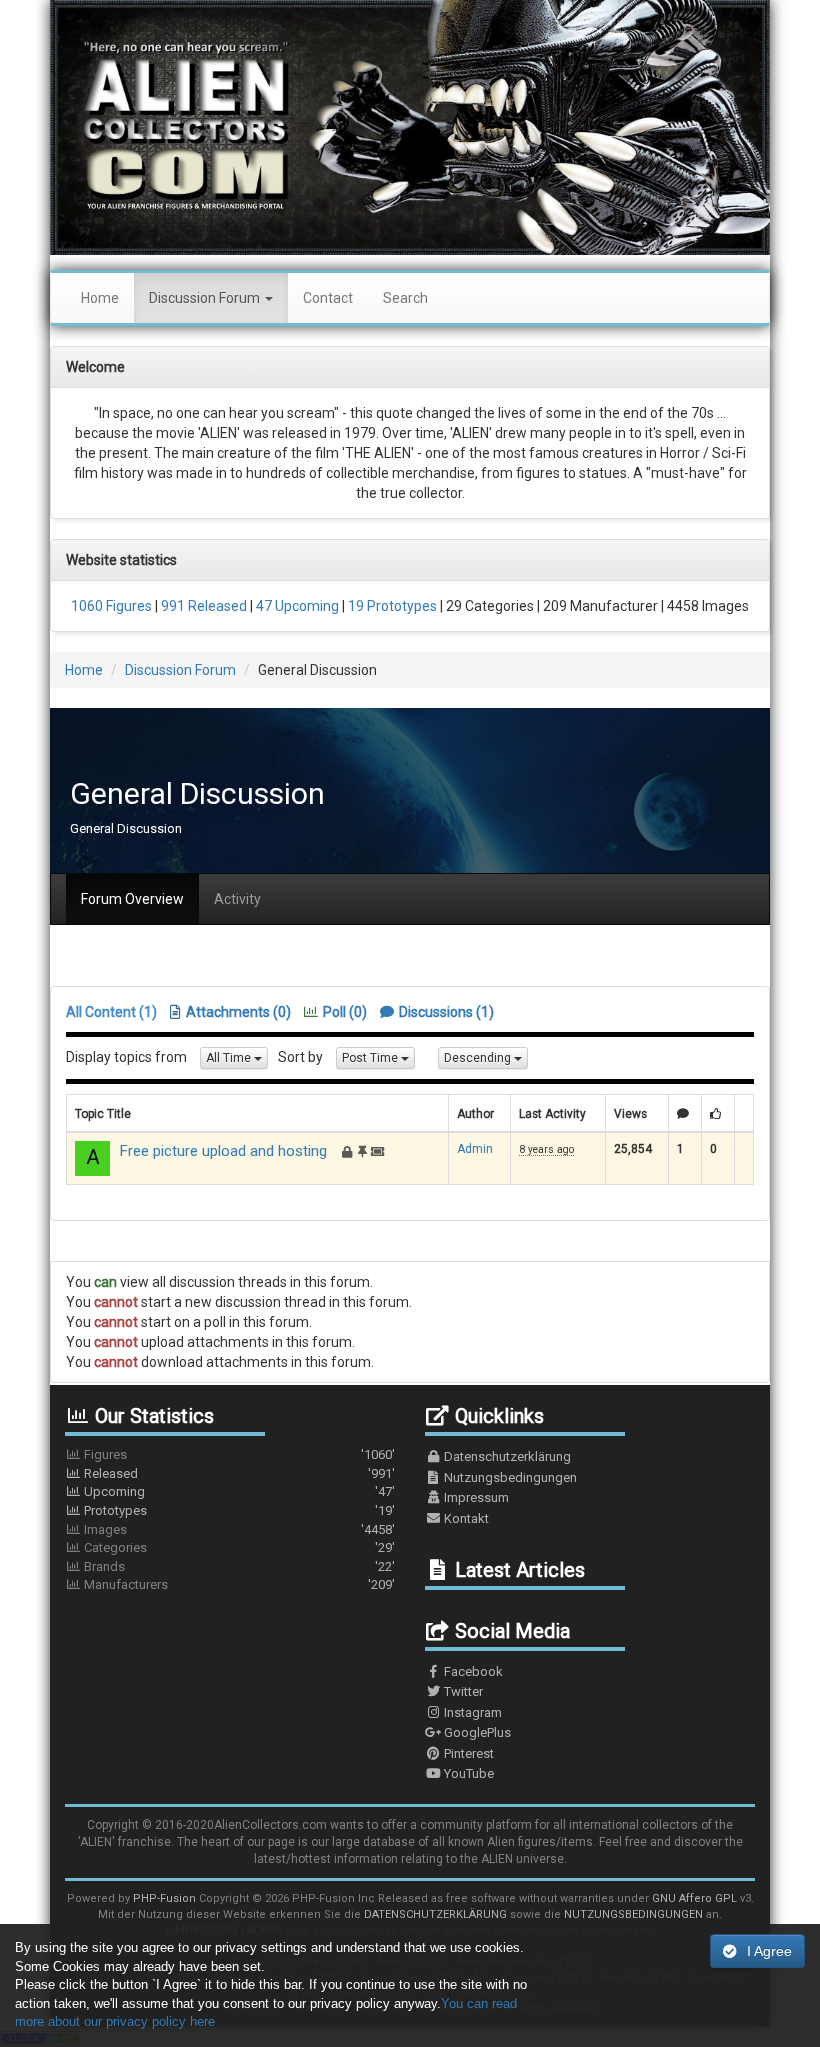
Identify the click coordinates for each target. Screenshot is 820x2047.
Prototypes (238, 1510)
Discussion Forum (206, 298)
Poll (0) (345, 1012)
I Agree (769, 1951)
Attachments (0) (238, 1012)
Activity (237, 899)
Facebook (472, 1671)
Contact (328, 298)
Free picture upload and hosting (223, 1151)
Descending (479, 1058)
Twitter (462, 1691)
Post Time (371, 1058)
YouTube (467, 1773)
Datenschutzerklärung (506, 1456)
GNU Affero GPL (694, 1898)
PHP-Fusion (164, 1898)
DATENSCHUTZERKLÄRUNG (435, 1914)
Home (100, 298)
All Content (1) (111, 1012)
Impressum (475, 1497)
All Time (230, 1058)
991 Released (202, 606)
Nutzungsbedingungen (509, 1477)
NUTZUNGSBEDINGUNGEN (633, 1914)
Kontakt (465, 1518)
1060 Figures (111, 606)
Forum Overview (132, 899)
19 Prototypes (391, 606)
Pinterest (467, 1753)
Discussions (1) (446, 1012)
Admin (475, 1149)
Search (405, 298)
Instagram (471, 1712)
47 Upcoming (296, 606)
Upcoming (238, 1491)
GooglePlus (476, 1732)
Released (238, 1473)
